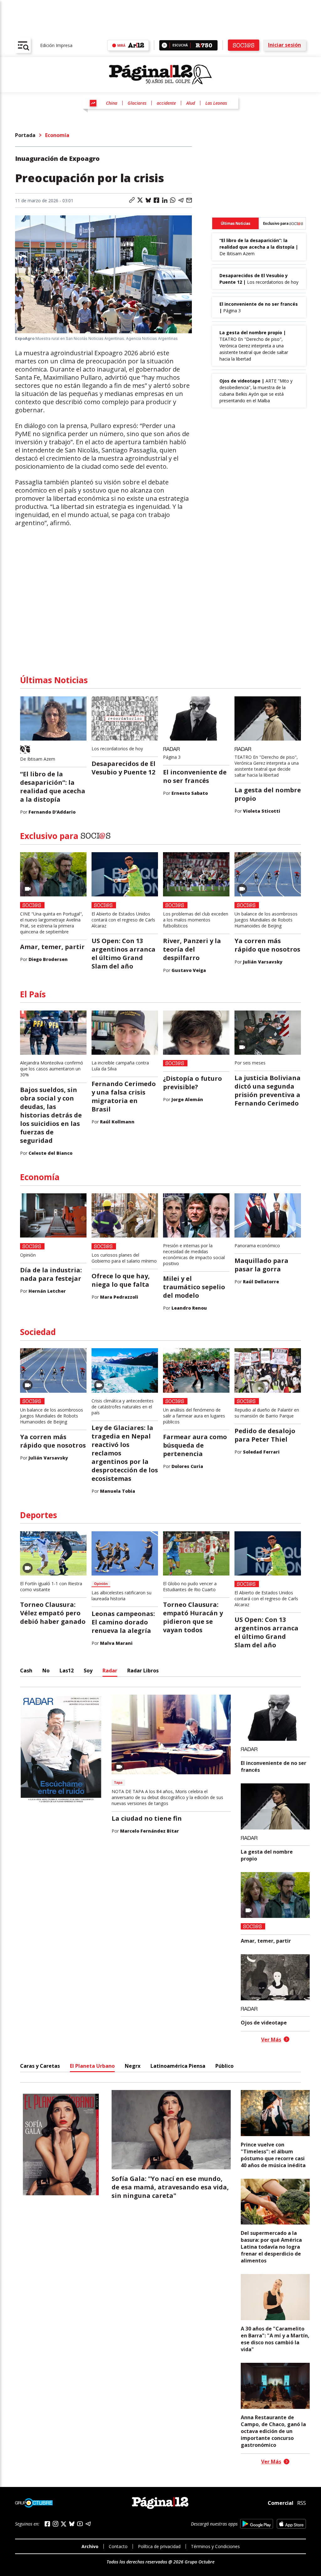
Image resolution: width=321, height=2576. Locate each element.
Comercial (281, 2503)
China (112, 103)
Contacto (118, 2546)
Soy (88, 1671)
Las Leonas (216, 103)
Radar (110, 1671)
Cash (26, 1671)
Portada (25, 135)
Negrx (133, 2066)
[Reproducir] (164, 45)
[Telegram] (88, 2524)
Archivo (90, 2546)
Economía (57, 135)
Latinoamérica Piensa (178, 2066)
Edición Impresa (56, 45)
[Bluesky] (72, 2524)
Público (224, 2066)
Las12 (67, 1671)
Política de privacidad (159, 2546)
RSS (302, 2503)
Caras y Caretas (40, 2066)
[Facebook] (47, 2524)
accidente (166, 103)
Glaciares (137, 103)
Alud (191, 103)
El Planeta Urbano (92, 2066)
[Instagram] (55, 2524)
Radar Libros (143, 1671)
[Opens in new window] (257, 2524)
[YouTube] (80, 2524)
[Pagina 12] (160, 75)
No (46, 1671)
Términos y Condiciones (215, 2546)
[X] (64, 2524)
